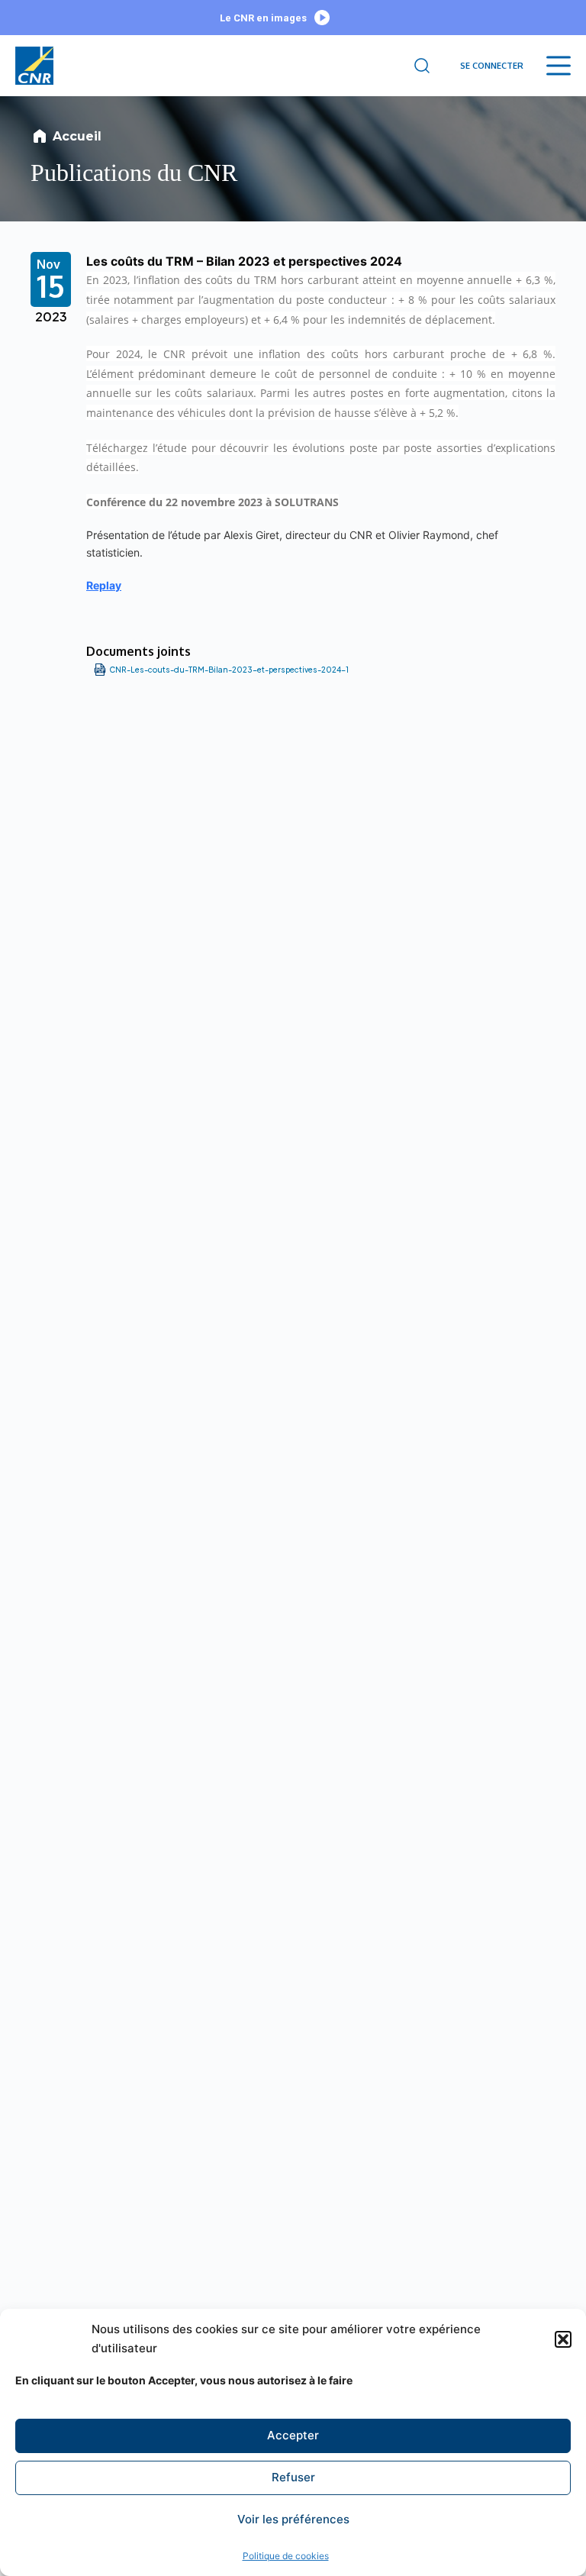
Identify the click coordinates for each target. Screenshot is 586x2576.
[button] (563, 2339)
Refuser (293, 2477)
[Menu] (559, 66)
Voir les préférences (293, 2519)
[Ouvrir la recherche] (422, 66)
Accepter (293, 2435)
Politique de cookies (286, 2556)
